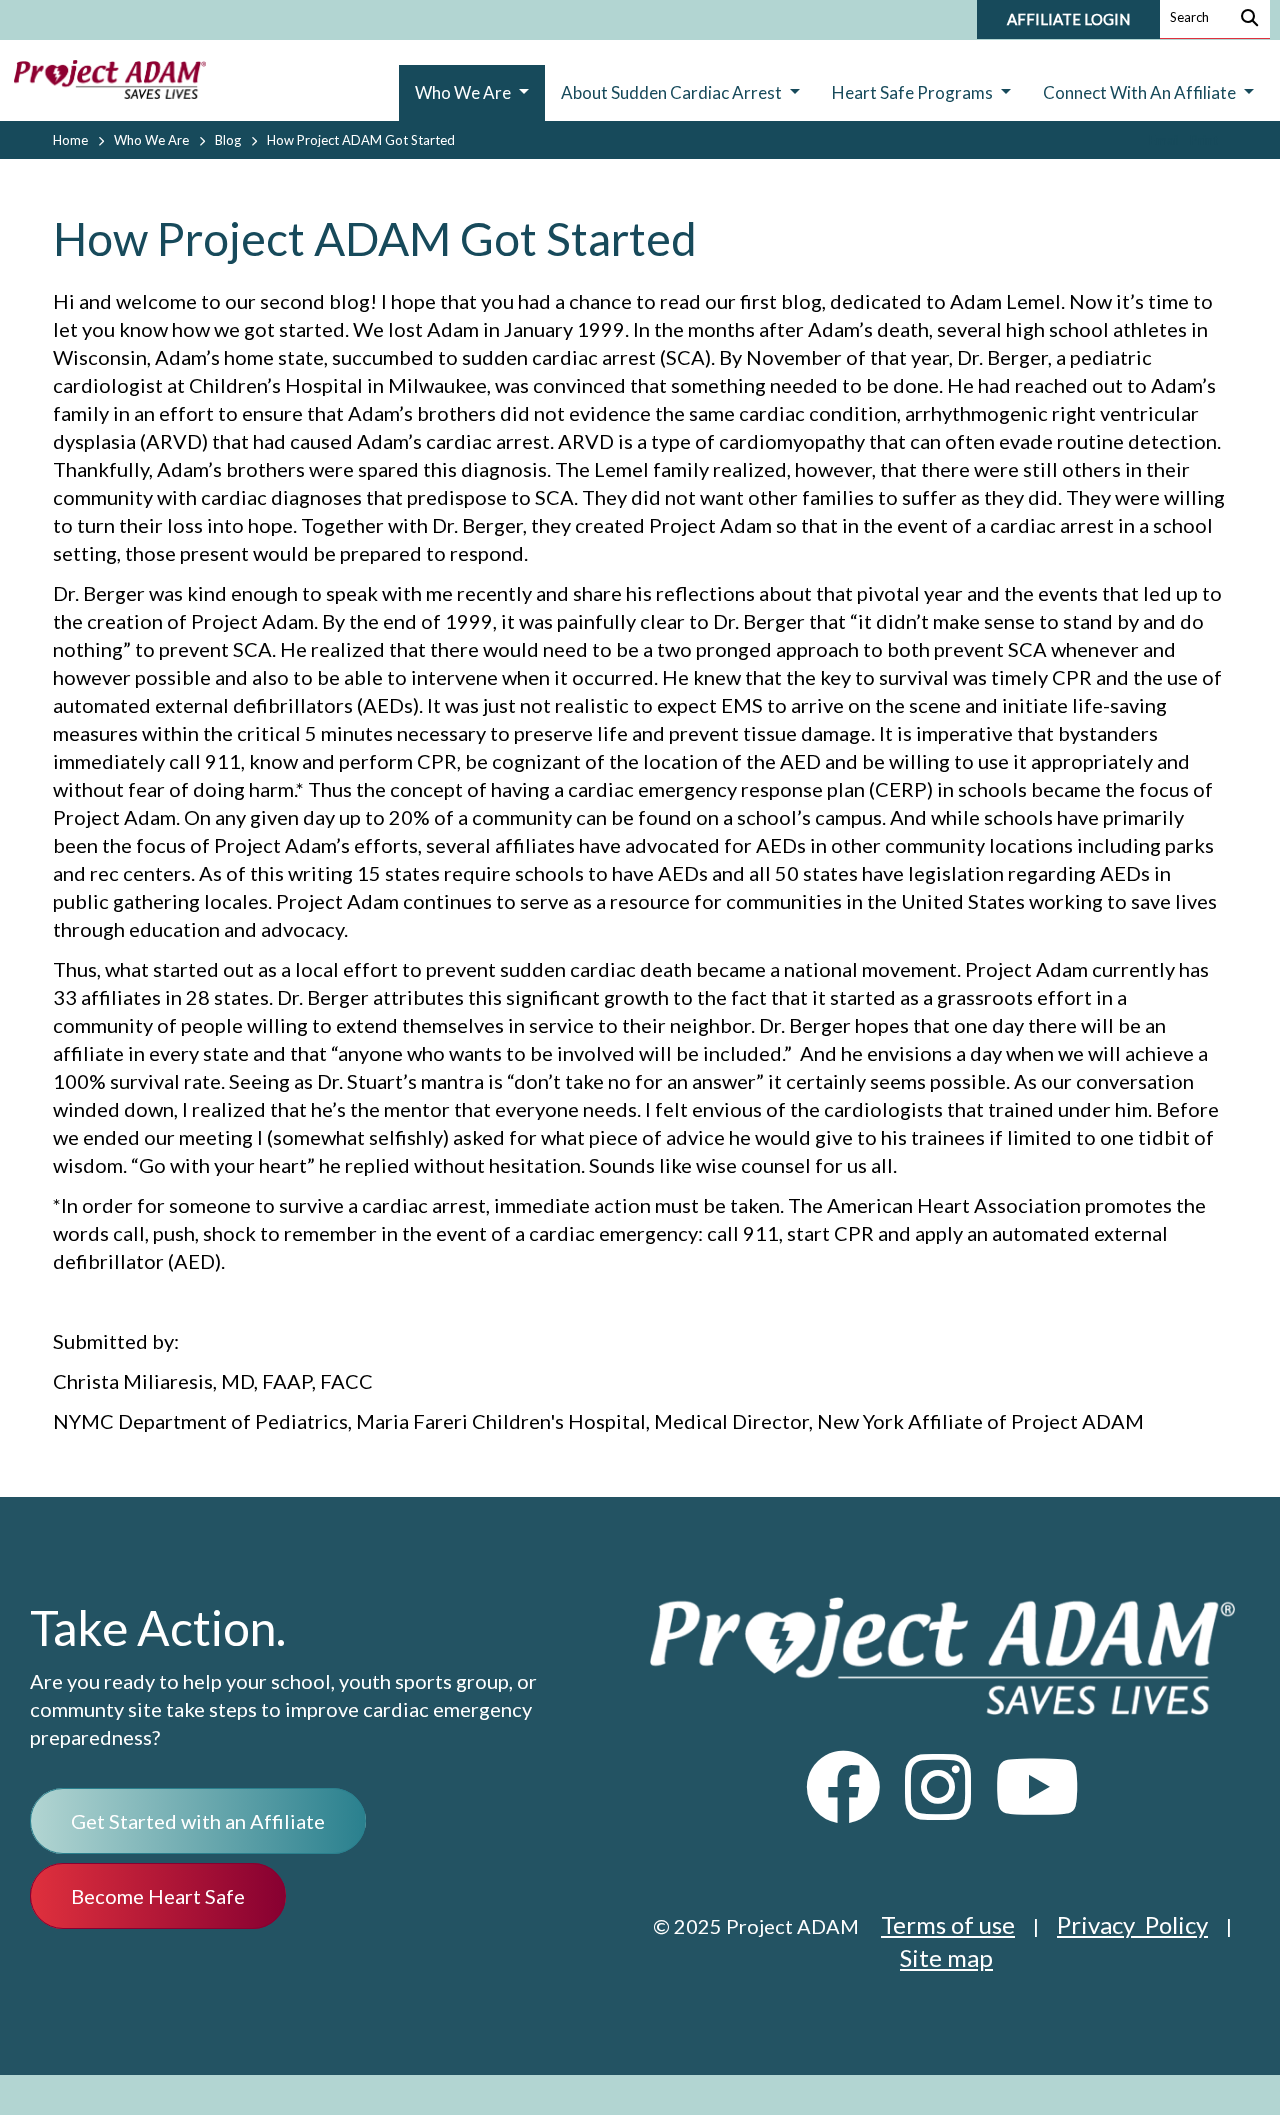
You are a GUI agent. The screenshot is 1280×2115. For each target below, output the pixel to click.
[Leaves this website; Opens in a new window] (843, 1805)
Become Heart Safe (158, 1896)
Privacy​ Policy (1132, 1924)
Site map (946, 1957)
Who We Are (151, 140)
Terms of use (948, 1924)
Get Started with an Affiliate (198, 1821)
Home (70, 140)
